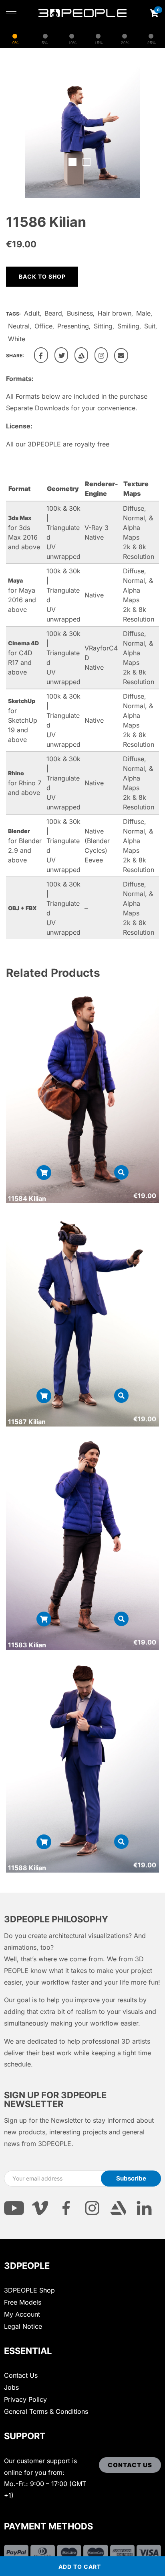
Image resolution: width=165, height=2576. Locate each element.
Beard (53, 313)
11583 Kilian (27, 1645)
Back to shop (42, 276)
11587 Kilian (27, 1422)
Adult (32, 313)
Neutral (19, 326)
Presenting (73, 326)
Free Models (23, 2302)
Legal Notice (23, 2326)
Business (80, 313)
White (17, 339)
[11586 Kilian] (41, 355)
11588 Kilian (27, 1868)
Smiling (128, 326)
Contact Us (21, 2375)
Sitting (103, 326)
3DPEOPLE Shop (29, 2290)
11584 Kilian (27, 1198)
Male (143, 313)
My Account (22, 2314)
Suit (150, 326)
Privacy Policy (25, 2399)
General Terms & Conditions (46, 2411)
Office (43, 326)
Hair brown (115, 313)
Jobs (11, 2387)
